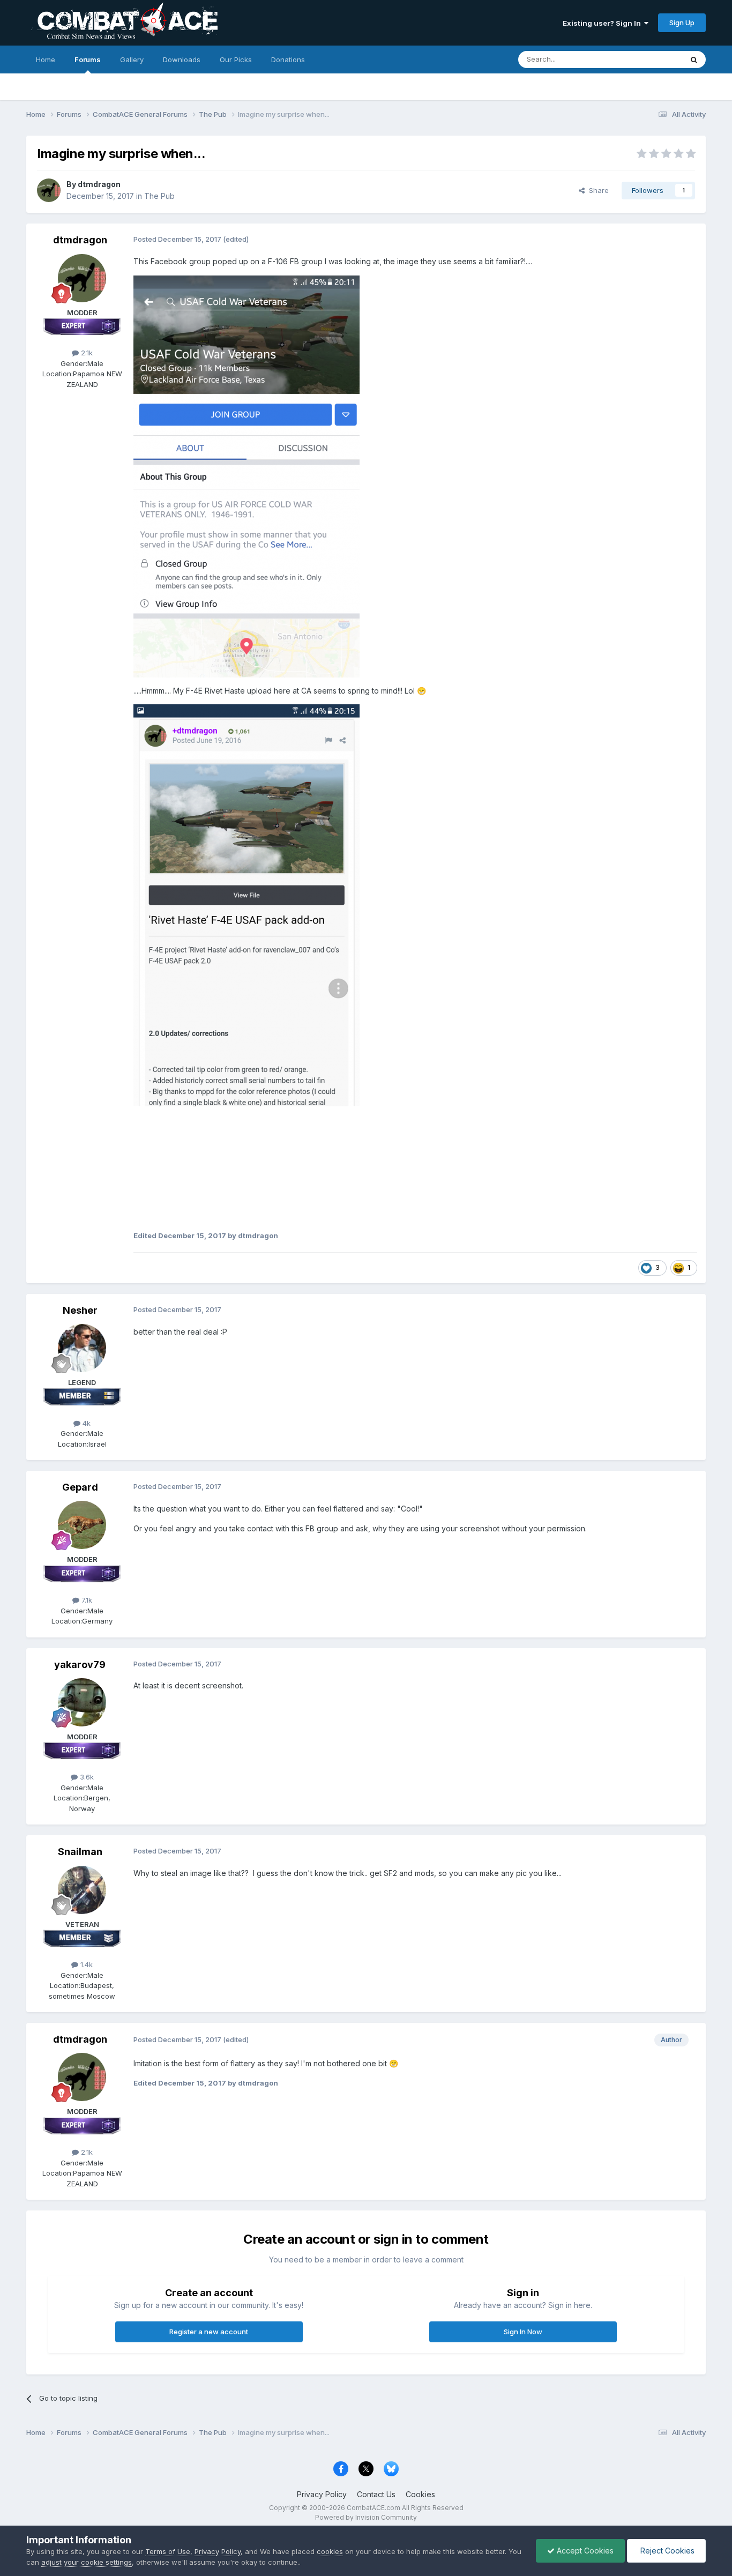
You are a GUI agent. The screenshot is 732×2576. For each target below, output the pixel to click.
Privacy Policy (322, 2494)
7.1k (86, 1600)
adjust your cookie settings (87, 2562)
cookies (330, 2551)
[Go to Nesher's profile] (82, 1348)
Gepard (80, 1487)
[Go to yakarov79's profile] (82, 1702)
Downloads (182, 59)
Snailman (80, 1852)
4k (85, 1423)
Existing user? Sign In (603, 23)
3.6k (86, 1777)
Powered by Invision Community (366, 2517)
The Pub (159, 196)
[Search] (694, 59)
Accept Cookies (584, 2551)
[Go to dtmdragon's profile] (49, 190)
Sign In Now (523, 2332)
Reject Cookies (666, 2551)
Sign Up (682, 23)
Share (597, 190)
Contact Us (376, 2494)
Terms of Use (168, 2551)
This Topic (651, 59)
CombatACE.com (374, 2508)
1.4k (85, 1964)
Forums (88, 59)
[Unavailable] (247, 476)
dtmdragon (99, 184)
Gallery (132, 59)
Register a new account (209, 2332)
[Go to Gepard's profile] (82, 1525)
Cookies (420, 2494)
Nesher (80, 1310)
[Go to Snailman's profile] (82, 1890)
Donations (288, 59)
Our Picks (236, 59)
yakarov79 (80, 1665)
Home (46, 59)
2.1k (86, 353)
